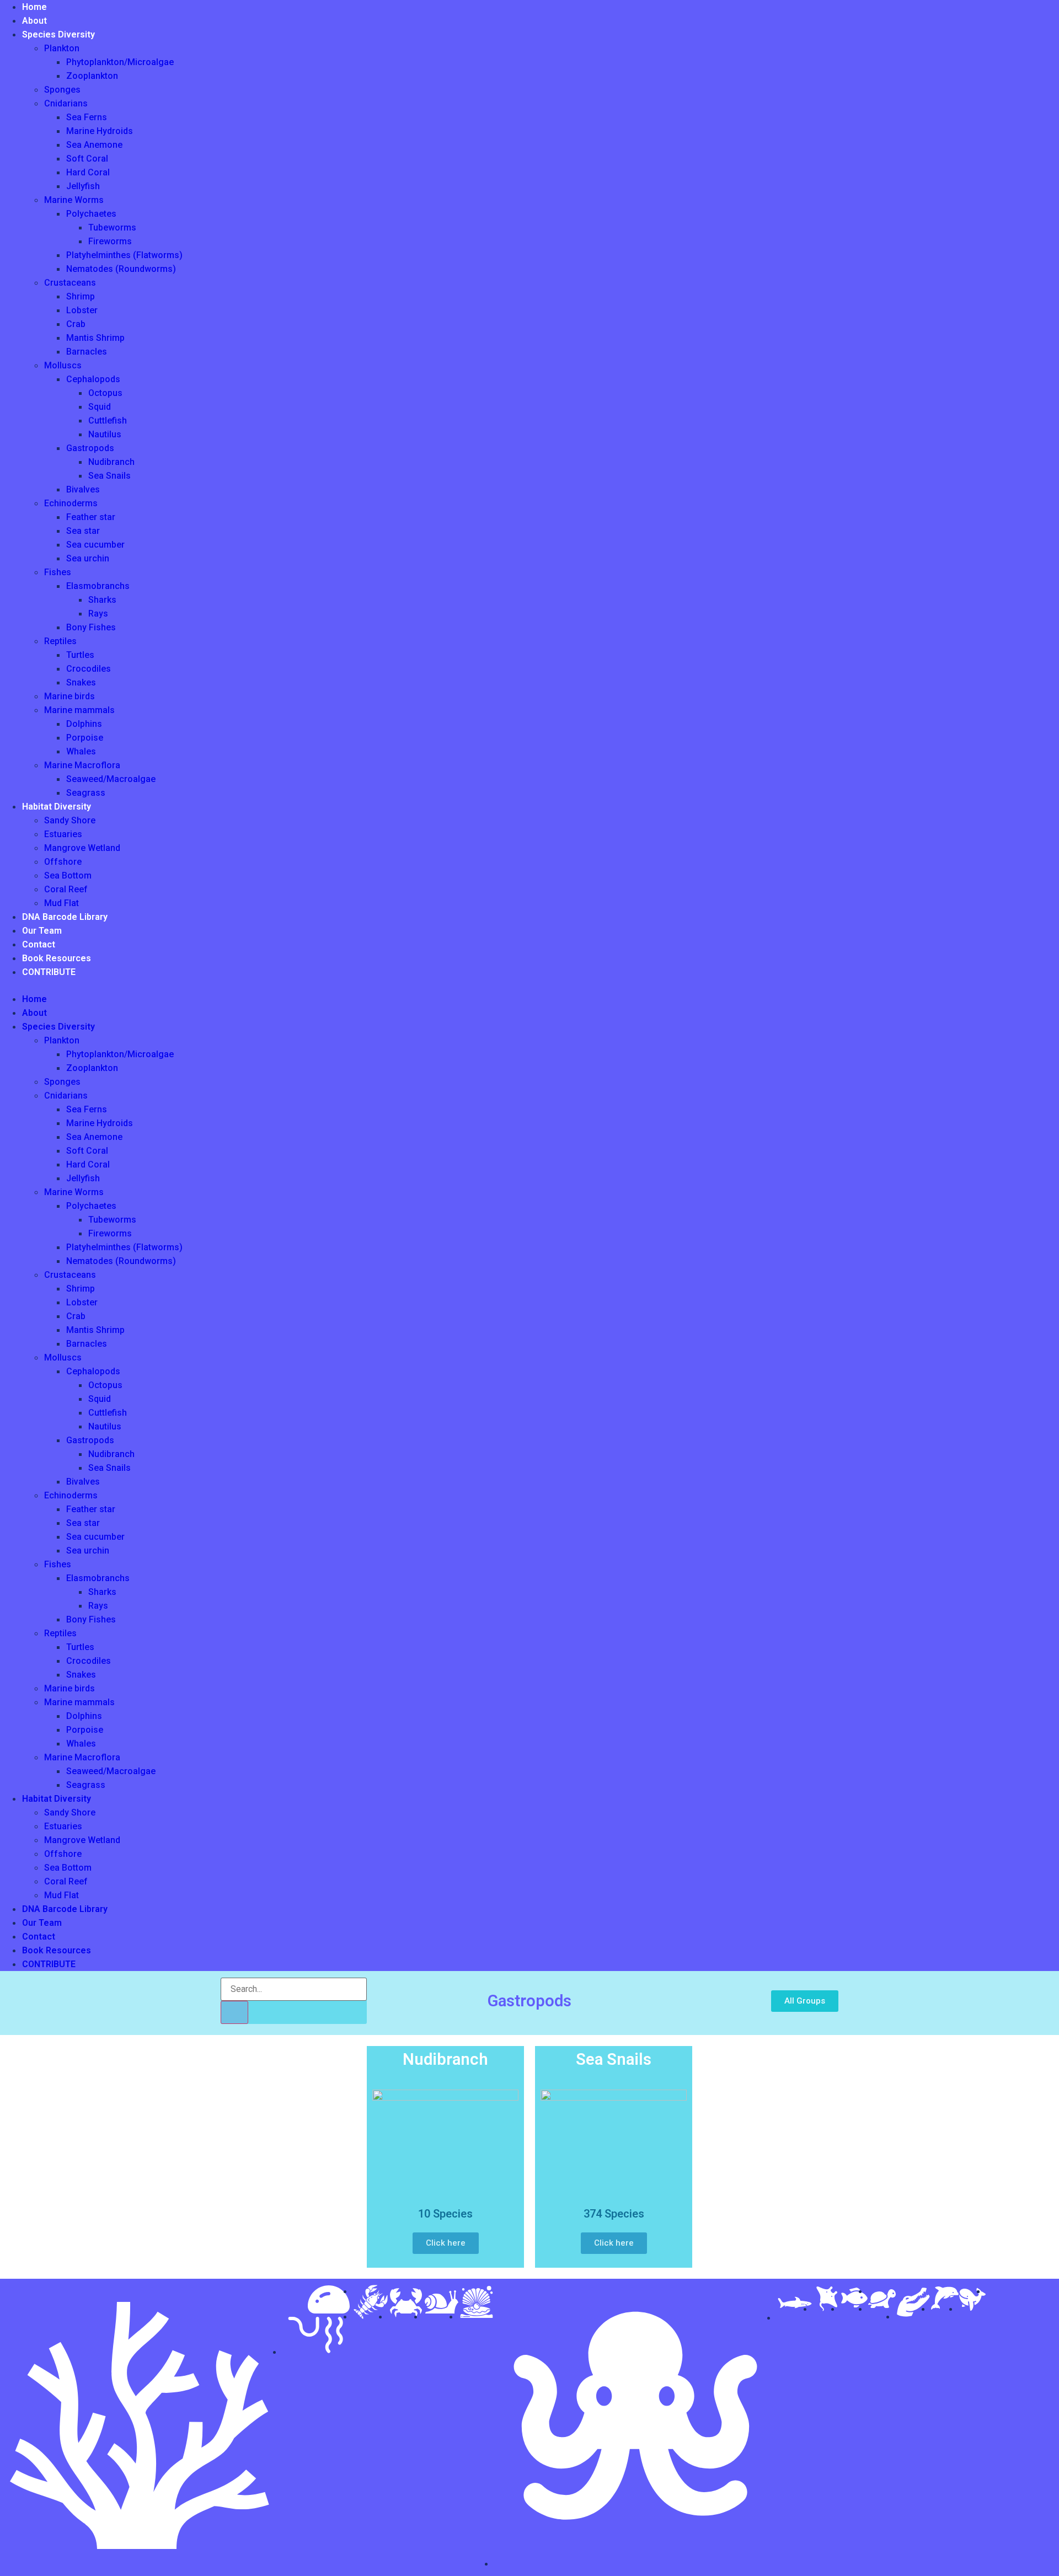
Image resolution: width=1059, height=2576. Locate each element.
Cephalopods (93, 379)
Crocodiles (89, 669)
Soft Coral (87, 159)
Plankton (62, 48)
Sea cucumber (95, 545)
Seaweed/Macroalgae (111, 779)
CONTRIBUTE (49, 972)
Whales (81, 751)
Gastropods (90, 448)
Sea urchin (88, 558)
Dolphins (84, 724)
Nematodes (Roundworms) (121, 269)
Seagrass (86, 793)
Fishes (58, 572)
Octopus (105, 393)
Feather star (91, 517)
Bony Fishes (91, 627)
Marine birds (69, 696)
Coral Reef (66, 889)
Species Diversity (58, 34)
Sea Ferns (87, 117)
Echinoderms (71, 503)
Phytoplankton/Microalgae (120, 62)
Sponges (62, 90)
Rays (98, 614)
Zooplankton (92, 76)
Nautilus (105, 434)
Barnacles (87, 352)
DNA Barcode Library (65, 917)
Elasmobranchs (98, 586)
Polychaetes (91, 214)
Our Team (42, 931)
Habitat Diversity (57, 807)
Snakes (81, 682)
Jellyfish (83, 186)
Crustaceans (70, 283)
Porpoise (85, 738)
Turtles (80, 655)
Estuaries (63, 834)
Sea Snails (109, 476)
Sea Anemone (94, 145)
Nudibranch (111, 462)
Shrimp (81, 296)
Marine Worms (74, 200)
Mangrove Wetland (82, 848)
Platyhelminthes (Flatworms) (124, 255)
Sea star (83, 531)
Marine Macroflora (82, 765)
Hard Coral (88, 172)
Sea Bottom (68, 875)
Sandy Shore (70, 820)
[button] (91, 986)
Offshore (63, 862)
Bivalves (83, 489)
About (34, 21)
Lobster (82, 310)
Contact (39, 944)
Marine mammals (79, 710)
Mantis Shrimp (95, 338)
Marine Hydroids (100, 131)
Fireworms (110, 241)
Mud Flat (61, 903)
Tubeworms (112, 227)
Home (34, 7)
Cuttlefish (108, 421)
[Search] (234, 2012)
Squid (100, 407)
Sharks (102, 600)
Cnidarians (66, 103)
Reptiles (60, 641)
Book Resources (57, 958)
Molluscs (63, 365)
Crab (76, 324)
